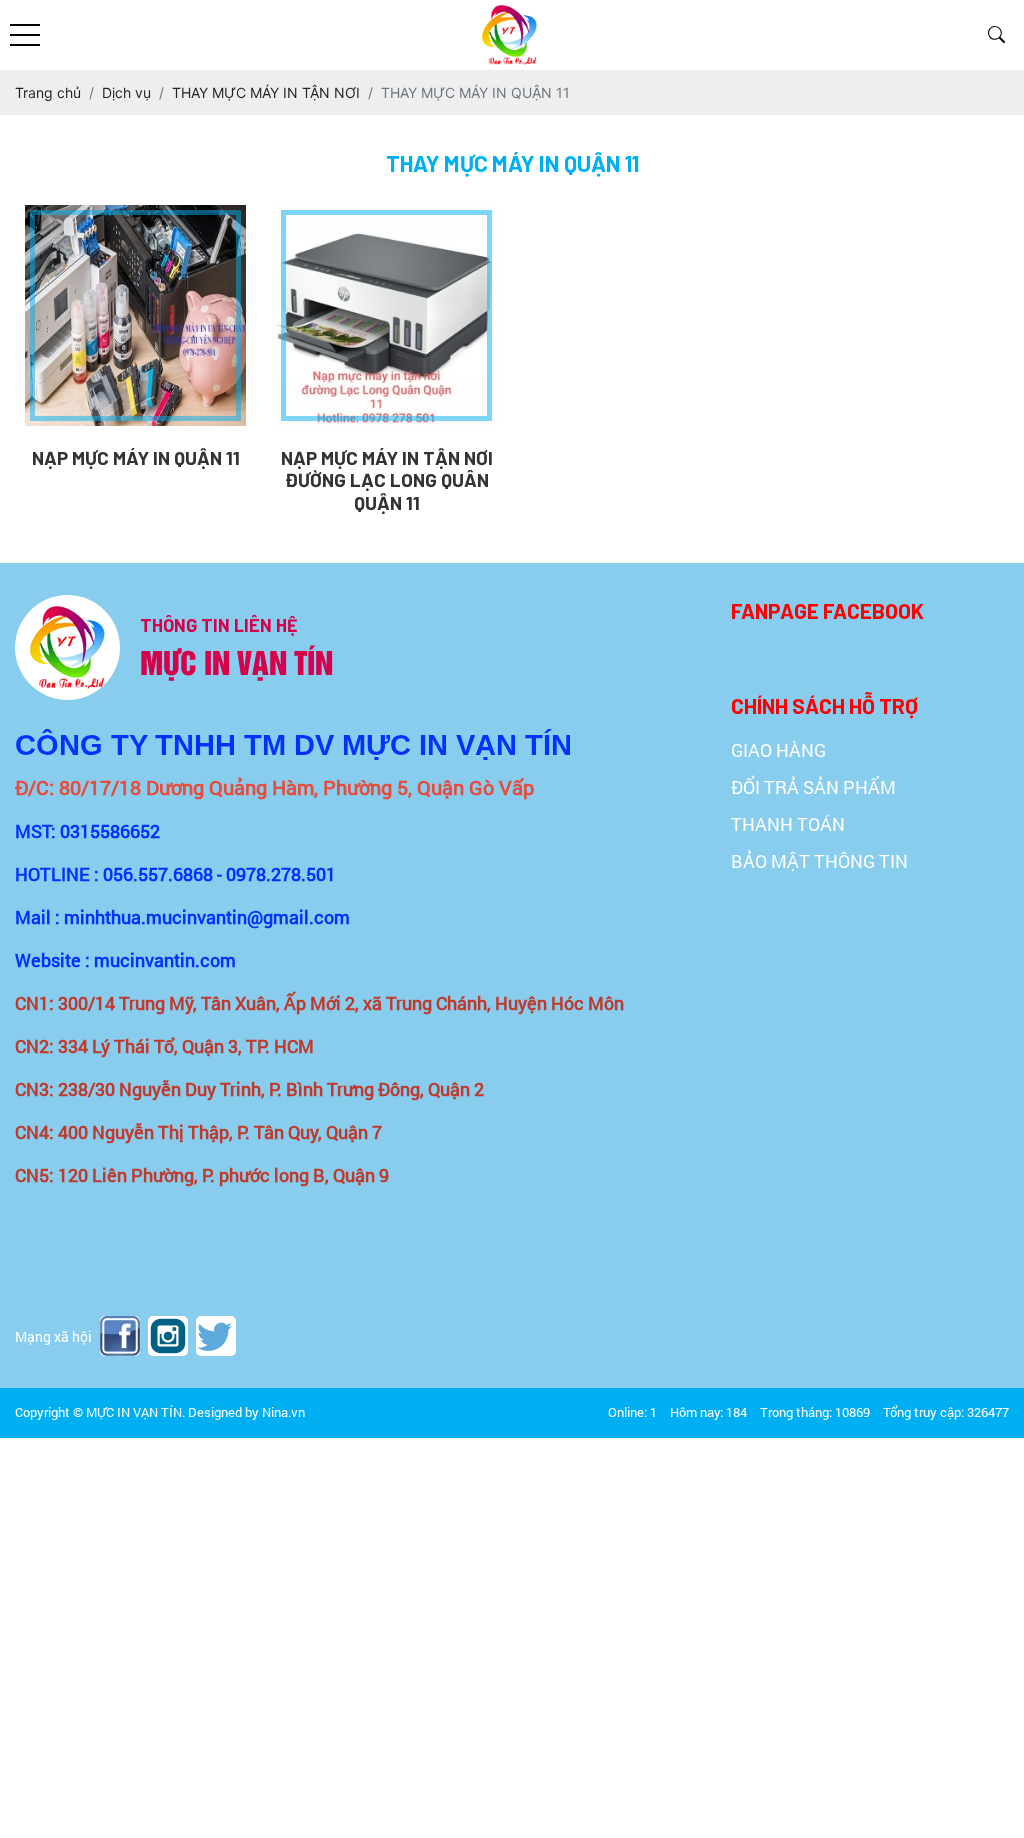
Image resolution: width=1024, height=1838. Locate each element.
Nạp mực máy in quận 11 (136, 458)
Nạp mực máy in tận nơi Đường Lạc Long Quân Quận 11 (387, 481)
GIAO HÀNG (778, 750)
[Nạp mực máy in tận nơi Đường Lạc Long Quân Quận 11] (386, 315)
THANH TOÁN (788, 824)
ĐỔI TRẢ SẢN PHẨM (813, 787)
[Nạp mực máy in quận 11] (135, 315)
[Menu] (25, 35)
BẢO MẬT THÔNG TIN (819, 861)
